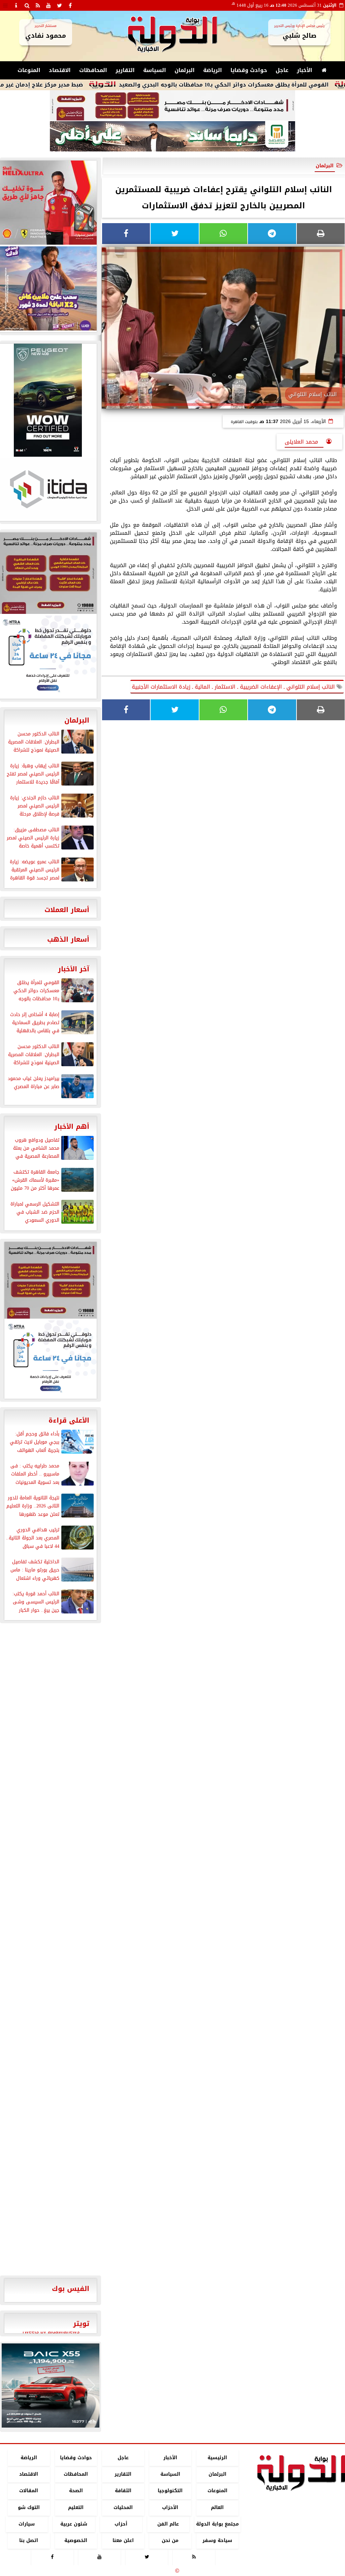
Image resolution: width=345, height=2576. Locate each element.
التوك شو (29, 2508)
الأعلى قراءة (69, 1420)
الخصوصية (76, 2540)
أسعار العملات (67, 910)
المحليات (123, 2508)
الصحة (76, 2491)
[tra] (51, 1359)
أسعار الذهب (68, 939)
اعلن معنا (123, 2540)
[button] (10, 2386)
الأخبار (305, 70)
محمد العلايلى (304, 442)
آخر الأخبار (74, 969)
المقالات (29, 2491)
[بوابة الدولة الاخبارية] (51, 2386)
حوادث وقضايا (249, 70)
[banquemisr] (172, 106)
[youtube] (49, 5)
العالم (217, 2508)
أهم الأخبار (72, 1126)
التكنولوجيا (170, 2491)
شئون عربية (74, 2524)
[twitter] (59, 5)
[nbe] (172, 137)
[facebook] (70, 5)
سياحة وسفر (217, 2540)
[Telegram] (272, 234)
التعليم (76, 2508)
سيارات (27, 2524)
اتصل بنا (29, 2540)
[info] (16, 5)
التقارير (125, 70)
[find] (27, 5)
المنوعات (29, 70)
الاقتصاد (60, 70)
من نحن (170, 2540)
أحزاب (121, 2524)
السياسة (155, 70)
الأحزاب (170, 2508)
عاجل (282, 70)
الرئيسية (217, 2458)
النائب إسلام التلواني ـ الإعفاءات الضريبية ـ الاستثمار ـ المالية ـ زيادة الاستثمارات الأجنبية (234, 687)
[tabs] (5, 5)
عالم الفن (168, 2524)
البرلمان (185, 70)
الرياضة (213, 70)
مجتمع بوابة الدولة (217, 2524)
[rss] (38, 5)
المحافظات (93, 70)
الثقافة (123, 2491)
